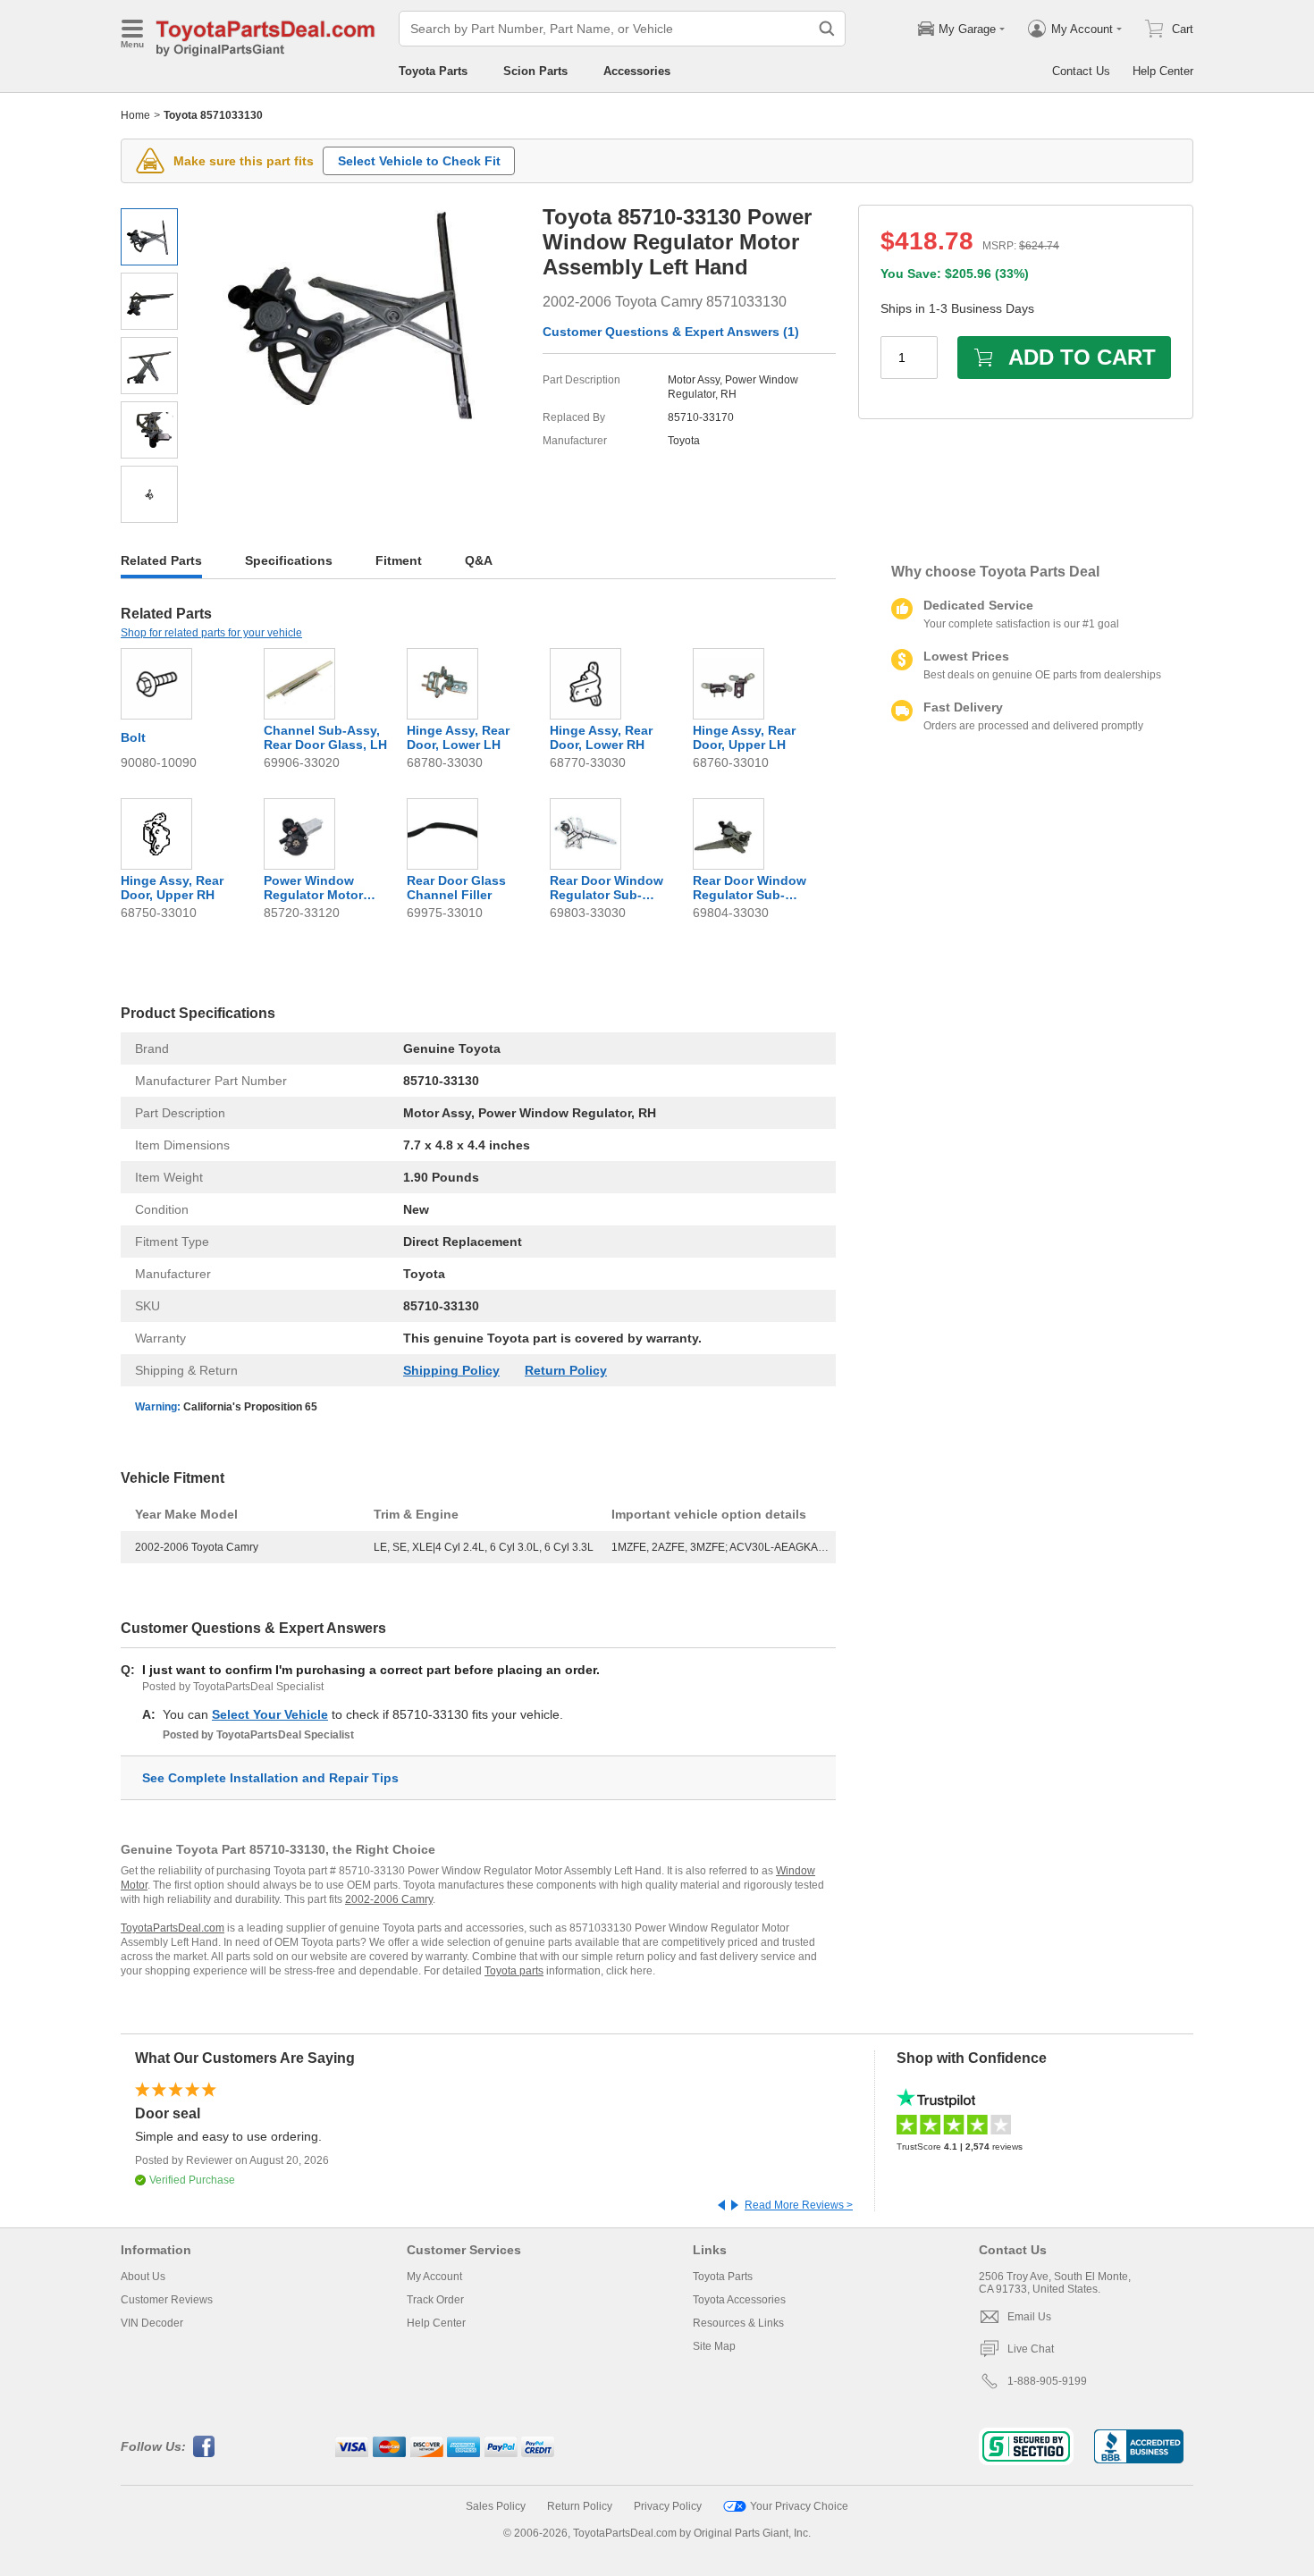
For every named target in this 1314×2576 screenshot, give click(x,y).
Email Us (1029, 2317)
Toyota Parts (433, 71)
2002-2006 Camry (389, 1899)
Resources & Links (738, 2323)
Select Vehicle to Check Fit (419, 161)
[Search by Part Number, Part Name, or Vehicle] (827, 29)
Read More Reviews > (799, 2205)
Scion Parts (535, 71)
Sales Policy (496, 2506)
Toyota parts (514, 1971)
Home (135, 115)
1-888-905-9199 (1047, 2381)
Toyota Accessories (739, 2300)
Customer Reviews (167, 2300)
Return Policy (566, 1370)
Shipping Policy (451, 1370)
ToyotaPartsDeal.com (173, 1928)
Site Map (714, 2346)
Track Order (435, 2300)
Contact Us (1081, 71)
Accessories (637, 71)
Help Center (1163, 71)
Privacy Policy (668, 2506)
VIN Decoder (152, 2323)
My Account (434, 2277)
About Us (143, 2277)
